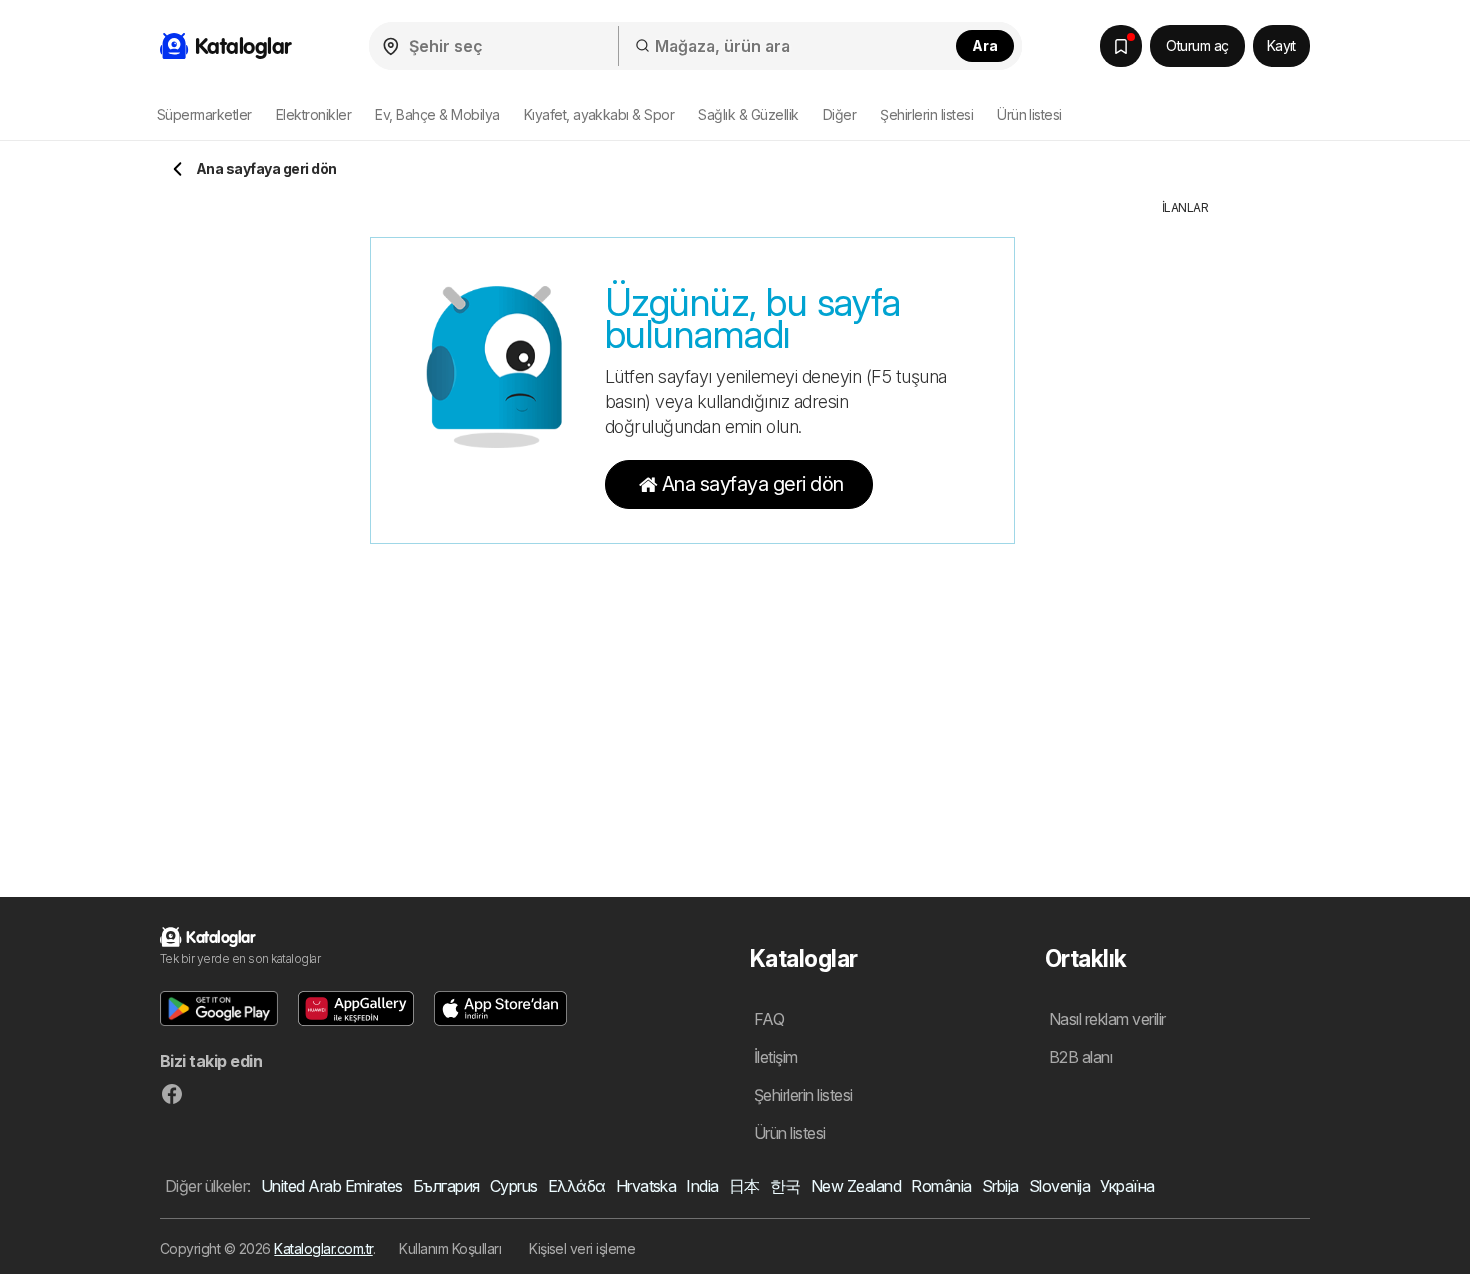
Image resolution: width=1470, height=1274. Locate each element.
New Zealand (856, 1186)
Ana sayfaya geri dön (753, 484)
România (941, 1186)
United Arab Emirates (332, 1186)
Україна (1127, 1186)
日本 (744, 1186)
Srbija (1000, 1186)
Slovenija (1059, 1186)
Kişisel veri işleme (582, 1248)
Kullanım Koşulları (450, 1248)
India (702, 1186)
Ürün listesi (1029, 114)
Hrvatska (646, 1186)
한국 (785, 1186)
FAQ (769, 1019)
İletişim (776, 1057)
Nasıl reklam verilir (1107, 1019)
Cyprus (514, 1186)
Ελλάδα (577, 1186)
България (446, 1186)
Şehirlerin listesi (926, 114)
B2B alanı (1080, 1057)
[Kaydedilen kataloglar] (1121, 46)
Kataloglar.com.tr (323, 1248)
